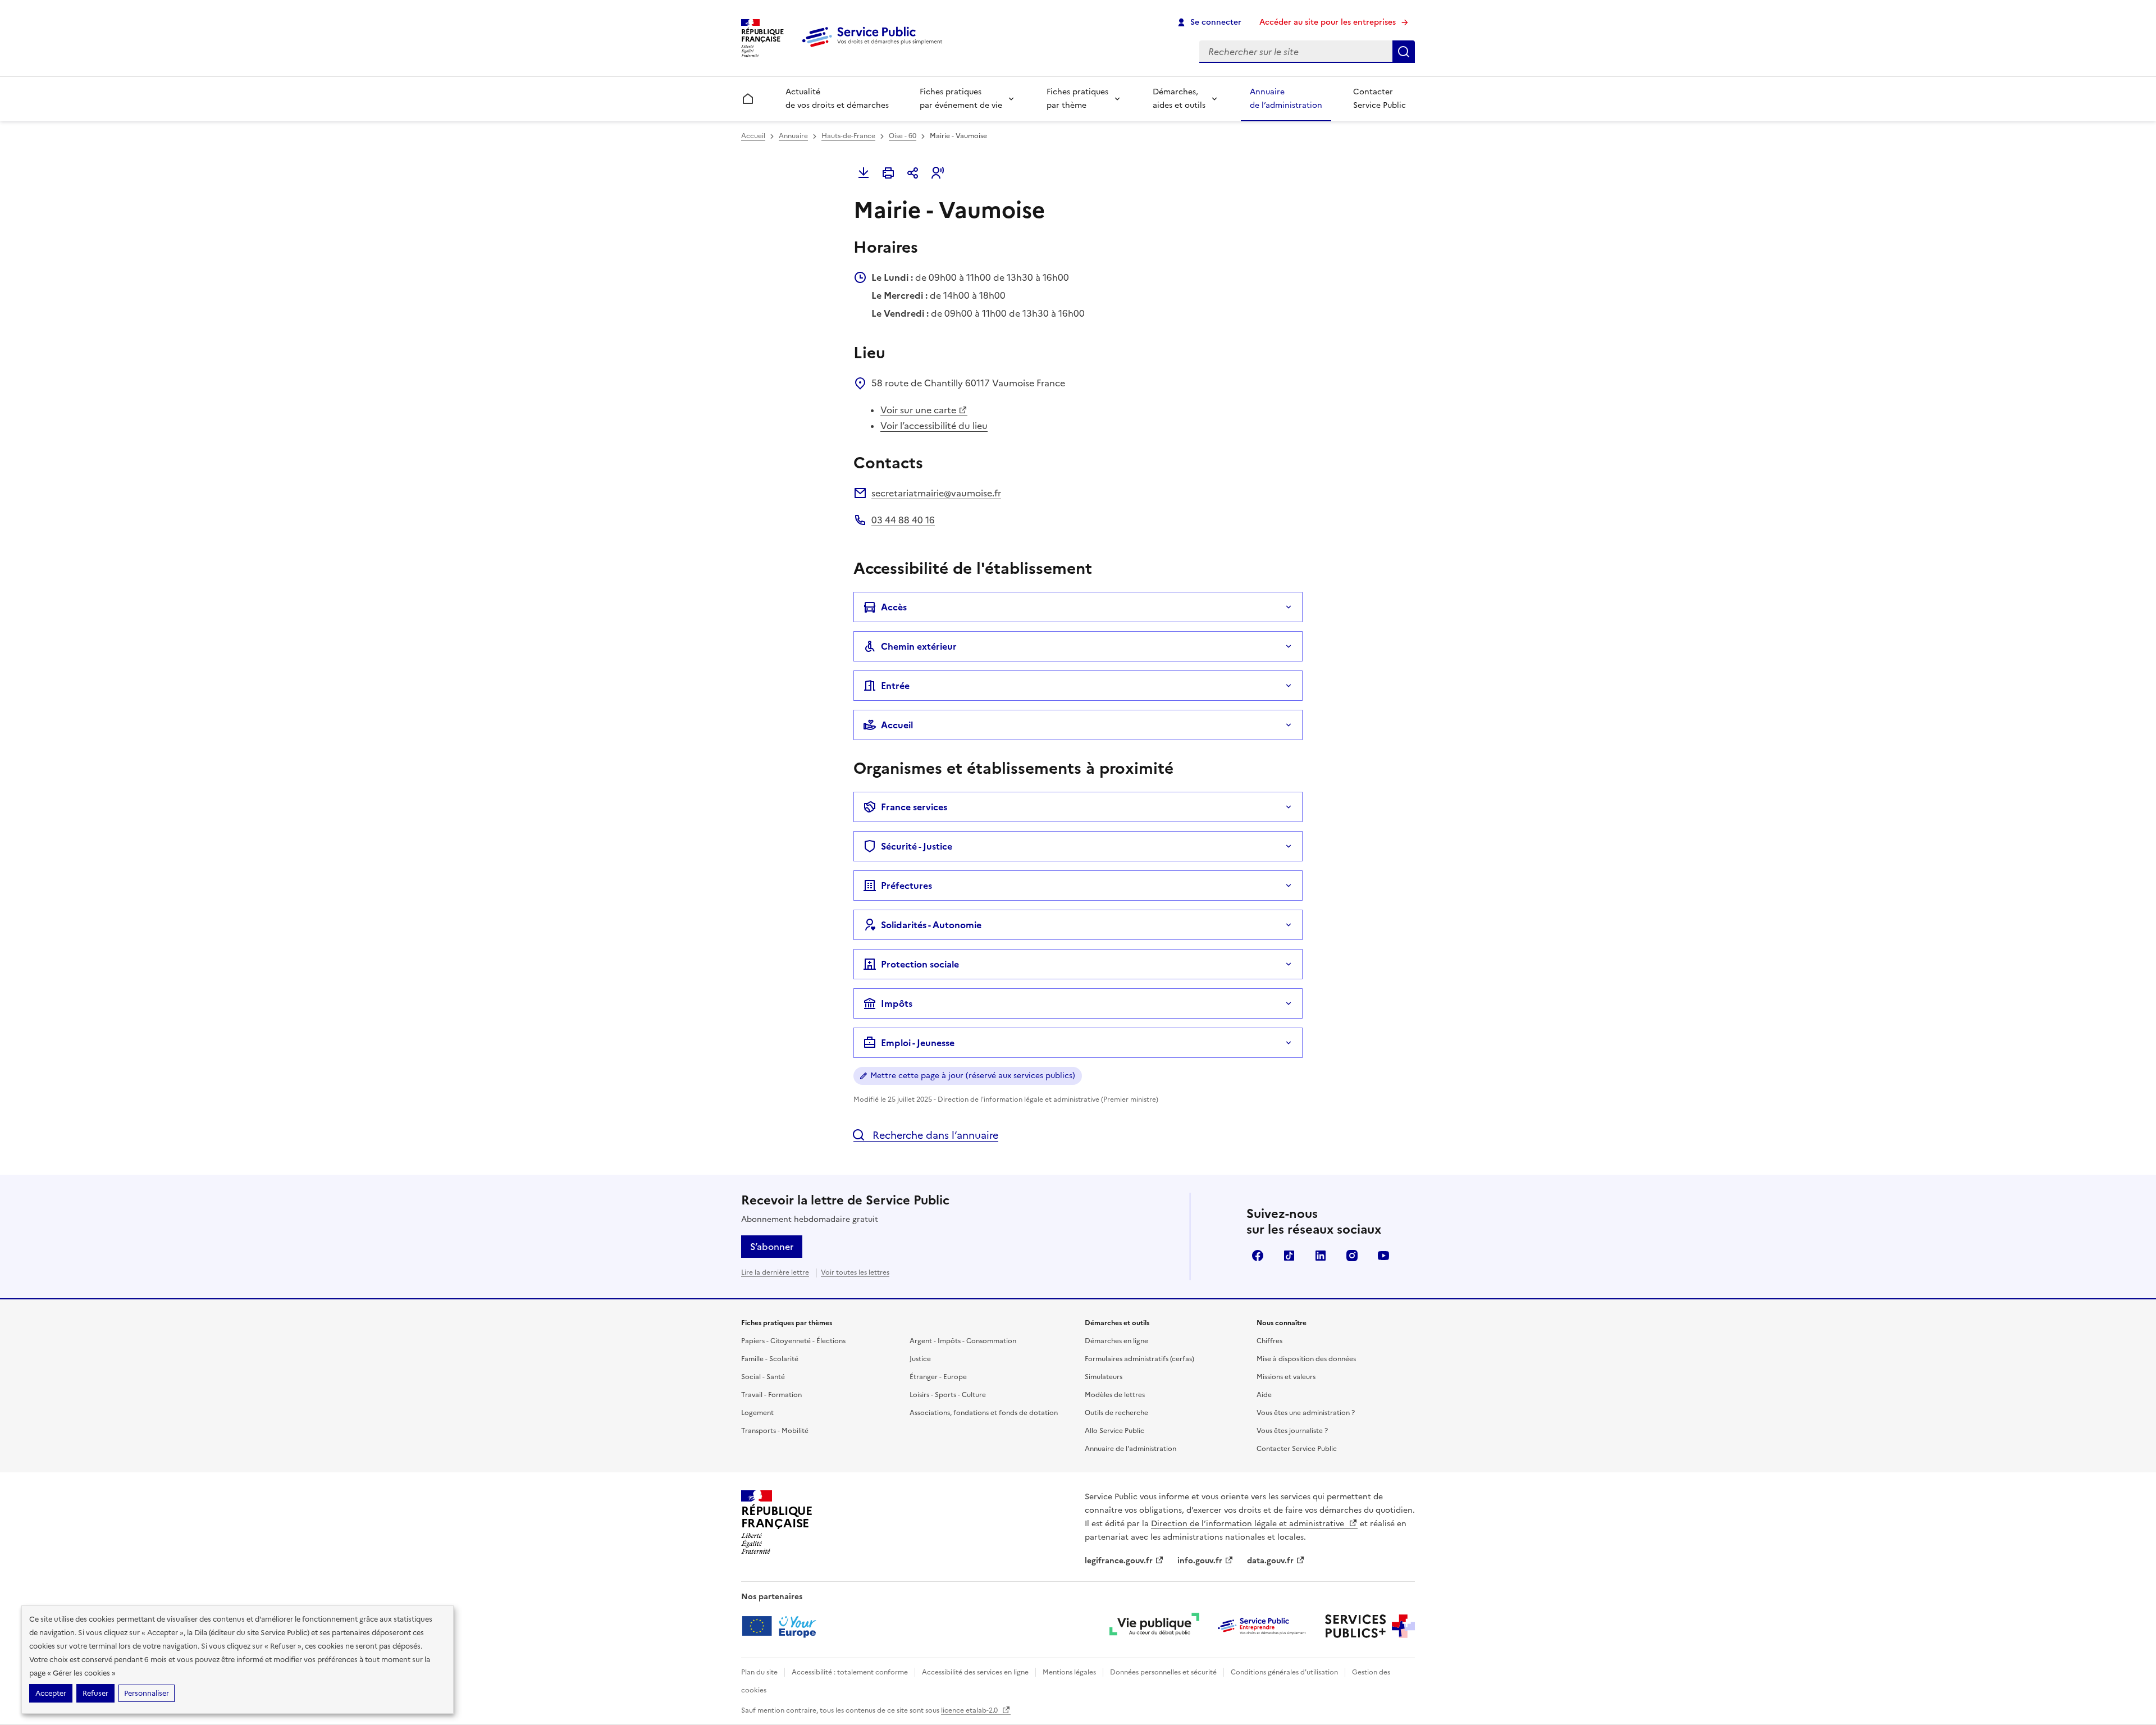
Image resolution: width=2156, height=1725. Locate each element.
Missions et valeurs (1286, 1377)
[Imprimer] (888, 173)
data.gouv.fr (1270, 1561)
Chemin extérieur (919, 646)
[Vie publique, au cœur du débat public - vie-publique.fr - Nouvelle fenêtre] (1154, 1626)
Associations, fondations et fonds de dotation (984, 1413)
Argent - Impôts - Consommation (963, 1341)
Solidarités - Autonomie (931, 925)
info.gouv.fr (1200, 1561)
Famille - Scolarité (770, 1359)
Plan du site (759, 1672)
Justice (920, 1359)
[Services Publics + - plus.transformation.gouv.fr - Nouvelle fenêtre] (1370, 1626)
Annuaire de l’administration (1286, 99)
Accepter (51, 1693)
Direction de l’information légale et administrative (1249, 1524)
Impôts (897, 1003)
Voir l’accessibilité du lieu (934, 426)
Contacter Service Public (1380, 99)
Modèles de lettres (1115, 1395)
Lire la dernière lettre (775, 1272)
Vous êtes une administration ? (1306, 1413)
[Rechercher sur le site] (1404, 52)
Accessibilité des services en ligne (975, 1672)
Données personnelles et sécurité (1163, 1672)
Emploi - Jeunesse (918, 1043)
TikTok (1289, 1256)
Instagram (1352, 1256)
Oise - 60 (903, 136)
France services (914, 807)
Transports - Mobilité (775, 1431)
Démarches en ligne (1116, 1341)
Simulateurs (1104, 1377)
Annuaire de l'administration (1130, 1449)
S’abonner (772, 1247)
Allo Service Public (1114, 1431)
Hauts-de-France (848, 136)
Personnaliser (147, 1693)
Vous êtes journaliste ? (1292, 1431)
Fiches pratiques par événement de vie (961, 99)
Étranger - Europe (938, 1377)
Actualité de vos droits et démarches (837, 99)
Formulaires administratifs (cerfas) (1139, 1359)
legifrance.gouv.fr (1119, 1561)
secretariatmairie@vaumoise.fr (936, 493)
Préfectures (906, 886)
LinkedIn (1321, 1256)
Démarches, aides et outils (1179, 99)
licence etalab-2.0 (970, 1710)
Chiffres (1269, 1341)
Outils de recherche (1116, 1413)
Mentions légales (1069, 1672)
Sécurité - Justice (917, 846)
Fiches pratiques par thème (1077, 99)
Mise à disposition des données (1306, 1359)
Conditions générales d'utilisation (1284, 1672)
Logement (757, 1413)
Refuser (95, 1693)
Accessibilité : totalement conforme (850, 1672)
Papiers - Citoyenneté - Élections (793, 1341)
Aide (1264, 1395)
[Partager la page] (913, 173)
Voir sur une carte (918, 410)
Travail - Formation (771, 1395)
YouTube (1383, 1256)
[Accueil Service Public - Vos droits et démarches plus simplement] (875, 48)
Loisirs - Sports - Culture (948, 1395)
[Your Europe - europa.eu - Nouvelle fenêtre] (783, 1626)
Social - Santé (763, 1377)
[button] (938, 173)
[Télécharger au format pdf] (864, 173)
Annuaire (793, 136)
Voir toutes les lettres (855, 1272)
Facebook (1258, 1256)
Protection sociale (920, 964)
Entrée (895, 686)
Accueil (753, 136)
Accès (894, 607)
